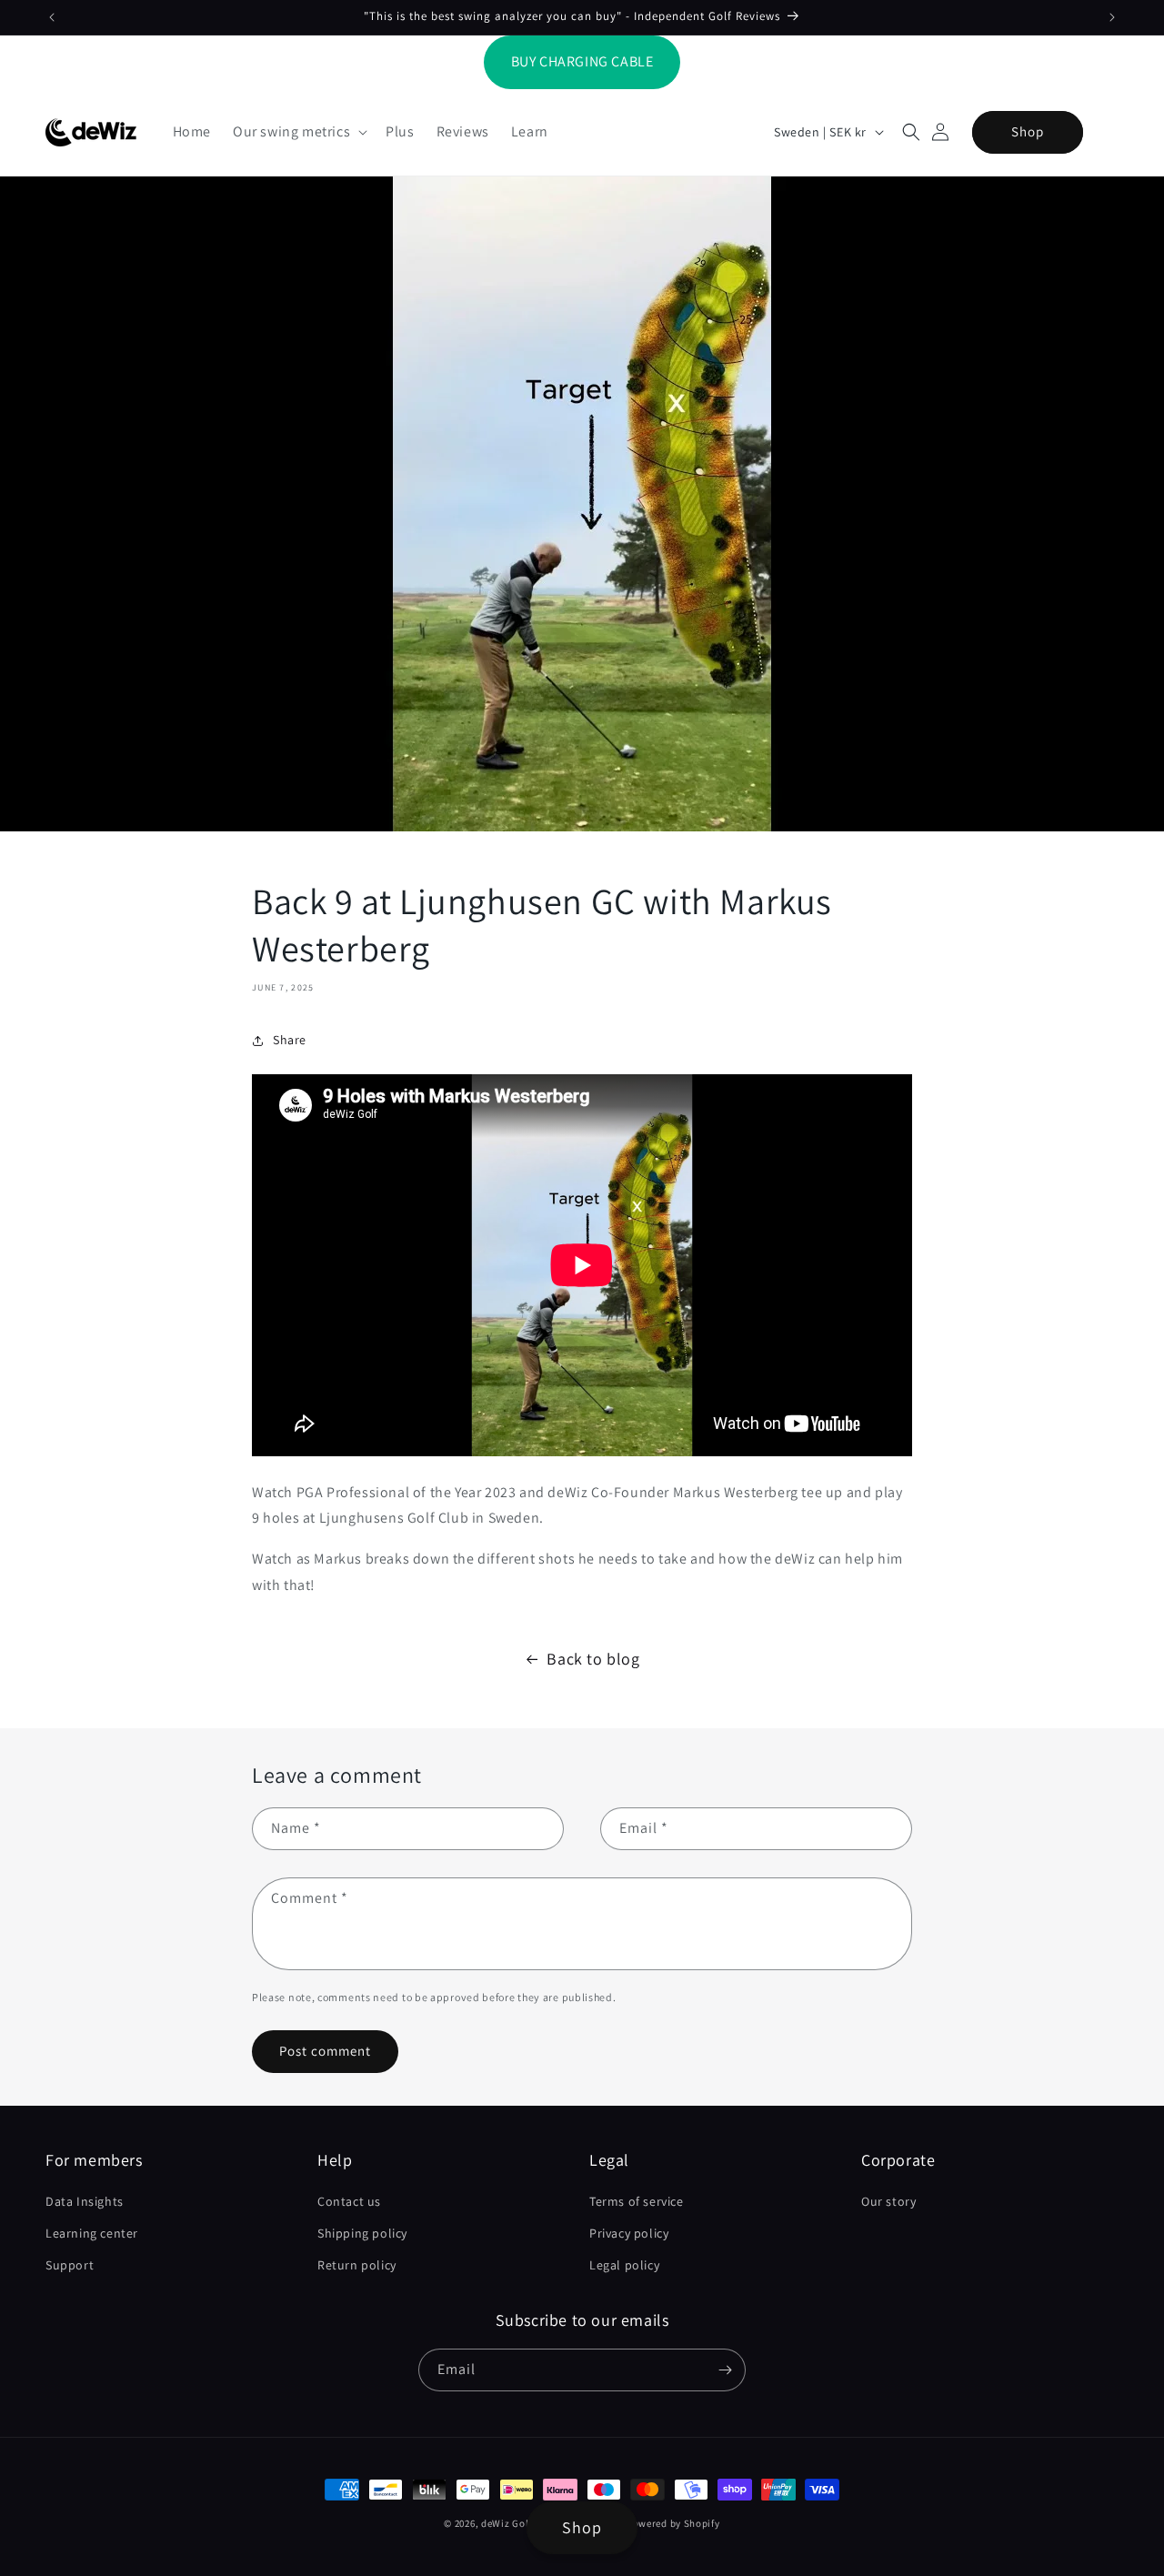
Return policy (357, 2265)
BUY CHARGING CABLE (582, 61)
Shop (1028, 131)
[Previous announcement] (52, 17)
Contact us (349, 2201)
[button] (298, 132)
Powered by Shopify (673, 2523)
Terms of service (637, 2201)
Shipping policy (362, 2233)
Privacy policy (629, 2233)
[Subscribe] (725, 2370)
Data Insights (85, 2201)
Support (70, 2265)
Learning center (92, 2233)
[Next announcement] (1112, 17)
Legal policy (624, 2265)
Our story (888, 2201)
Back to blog (593, 1659)
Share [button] (290, 1040)
